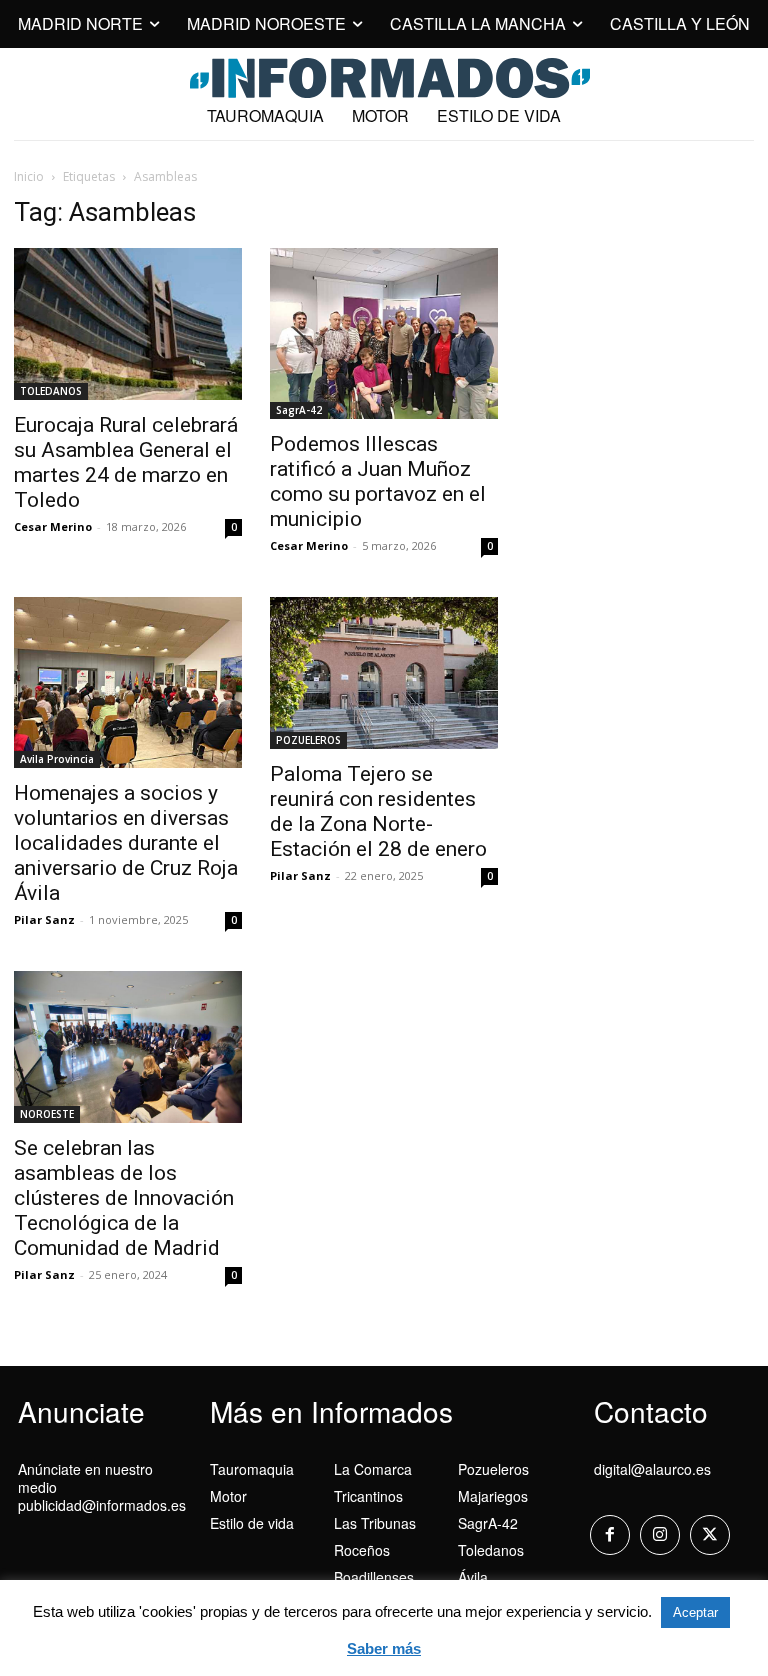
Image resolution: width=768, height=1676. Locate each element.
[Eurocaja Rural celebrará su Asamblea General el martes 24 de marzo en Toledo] (128, 324)
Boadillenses (374, 1577)
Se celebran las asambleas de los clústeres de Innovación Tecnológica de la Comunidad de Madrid (124, 1198)
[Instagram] (660, 1535)
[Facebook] (610, 1535)
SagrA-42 (299, 410)
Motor (228, 1496)
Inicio (29, 176)
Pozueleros (493, 1469)
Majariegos (493, 1496)
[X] (710, 1535)
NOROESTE (47, 1114)
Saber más (384, 1648)
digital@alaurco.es (652, 1469)
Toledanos (491, 1550)
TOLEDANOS (51, 391)
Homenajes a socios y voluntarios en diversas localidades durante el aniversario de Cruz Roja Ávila (126, 843)
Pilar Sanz (44, 919)
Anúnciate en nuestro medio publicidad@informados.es (102, 1487)
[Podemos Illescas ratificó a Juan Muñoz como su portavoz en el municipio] (384, 333)
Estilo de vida (252, 1523)
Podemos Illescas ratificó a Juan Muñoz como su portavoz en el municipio (378, 481)
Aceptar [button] (695, 1612)
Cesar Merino (53, 526)
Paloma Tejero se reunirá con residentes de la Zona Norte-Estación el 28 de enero (378, 811)
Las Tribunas (375, 1523)
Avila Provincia (57, 759)
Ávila (473, 1577)
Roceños (362, 1550)
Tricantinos (368, 1496)
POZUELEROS (308, 740)
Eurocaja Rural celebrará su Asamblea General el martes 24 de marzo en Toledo (126, 462)
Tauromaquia (252, 1469)
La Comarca (373, 1469)
